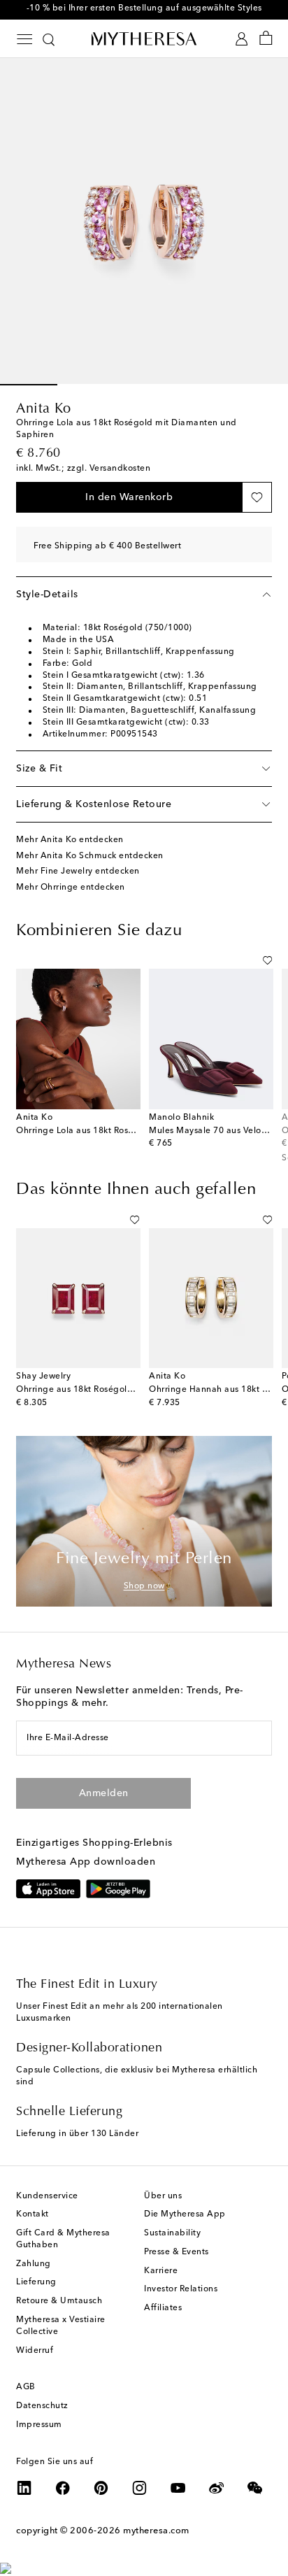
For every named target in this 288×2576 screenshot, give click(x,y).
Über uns (163, 2196)
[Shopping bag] (266, 39)
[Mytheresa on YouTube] (178, 2488)
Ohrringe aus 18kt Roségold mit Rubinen (101, 1390)
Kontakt (33, 2214)
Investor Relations (181, 2289)
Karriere (161, 2271)
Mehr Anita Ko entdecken (70, 840)
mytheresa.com (156, 2531)
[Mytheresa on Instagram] (140, 2488)
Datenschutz (42, 2406)
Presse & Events (177, 2252)
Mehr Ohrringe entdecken (71, 888)
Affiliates (163, 2308)
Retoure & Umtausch (59, 2301)
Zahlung (34, 2264)
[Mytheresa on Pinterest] (101, 2488)
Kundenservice (47, 2196)
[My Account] (242, 39)
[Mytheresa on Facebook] (63, 2488)
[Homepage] (144, 38)
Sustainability (172, 2233)
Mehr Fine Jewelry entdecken (78, 871)
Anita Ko (43, 409)
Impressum (39, 2425)
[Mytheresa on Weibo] (217, 2488)
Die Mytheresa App (185, 2214)
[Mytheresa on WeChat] (255, 2488)
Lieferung (36, 2282)
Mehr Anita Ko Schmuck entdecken (90, 856)
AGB (26, 2387)
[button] (129, 497)
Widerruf (35, 2351)
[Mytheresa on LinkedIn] (24, 2488)
